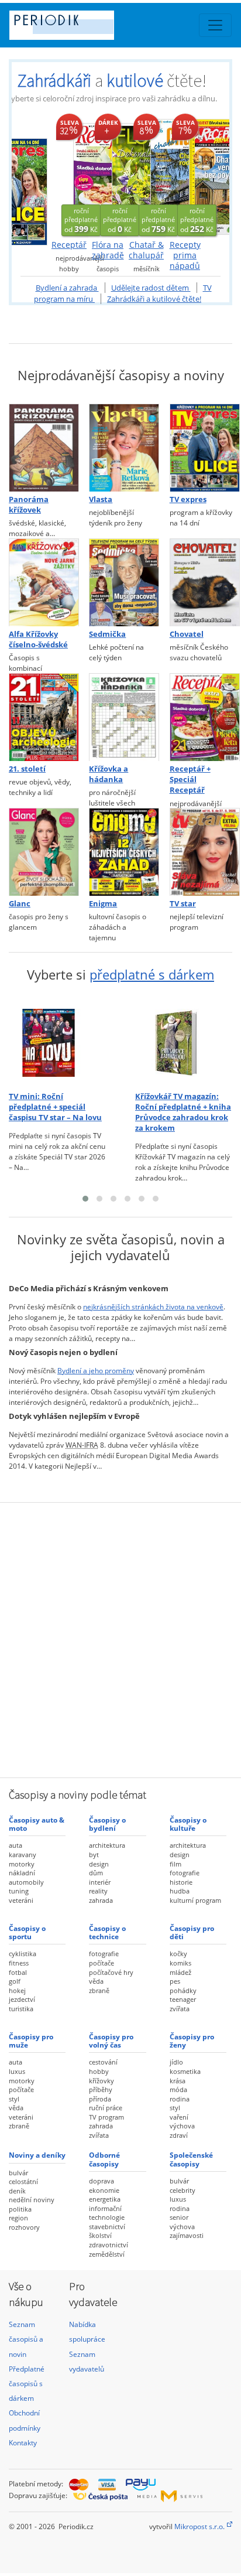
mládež (180, 1972)
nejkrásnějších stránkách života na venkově (153, 1307)
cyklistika (23, 1954)
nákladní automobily (26, 1877)
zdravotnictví (109, 2245)
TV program (106, 2117)
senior (179, 2217)
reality (98, 1891)
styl (14, 2099)
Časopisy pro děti (192, 1932)
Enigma (103, 904)
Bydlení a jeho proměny (96, 1371)
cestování (103, 2062)
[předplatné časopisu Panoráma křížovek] (40, 448)
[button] (85, 1199)
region (18, 2218)
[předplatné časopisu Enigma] (120, 853)
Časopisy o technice (107, 1932)
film (175, 1864)
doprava (101, 2181)
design (99, 1864)
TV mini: (55, 1107)
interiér (100, 1882)
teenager (183, 1999)
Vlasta (101, 499)
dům (96, 1873)
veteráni (21, 1900)
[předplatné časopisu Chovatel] (201, 583)
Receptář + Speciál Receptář (190, 780)
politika (20, 2209)
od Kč (81, 220)
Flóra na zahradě (108, 250)
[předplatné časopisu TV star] (201, 853)
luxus (17, 2071)
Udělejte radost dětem (151, 288)
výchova (182, 2126)
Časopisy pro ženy (192, 2041)
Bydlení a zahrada (67, 288)
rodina (180, 2099)
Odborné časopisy (104, 2159)
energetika (105, 2199)
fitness (19, 1963)
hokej (17, 1990)
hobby (99, 2071)
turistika (21, 2009)
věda (96, 1981)
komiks (180, 1963)
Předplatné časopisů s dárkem (27, 2384)
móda (178, 2089)
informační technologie (107, 2213)
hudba (180, 1891)
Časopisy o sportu (27, 1932)
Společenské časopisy (191, 2159)
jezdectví (22, 1999)
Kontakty (23, 2443)
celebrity (183, 2190)
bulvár (18, 2173)
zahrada (101, 1900)
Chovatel (187, 634)
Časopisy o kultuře (188, 1824)
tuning (19, 1891)
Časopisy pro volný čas (111, 2041)
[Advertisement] (120, 1639)
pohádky (183, 1990)
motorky (22, 1864)
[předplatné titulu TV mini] (57, 1043)
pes (175, 1981)
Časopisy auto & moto (37, 1824)
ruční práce (106, 2108)
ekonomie (104, 2190)
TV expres (188, 499)
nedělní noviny (32, 2200)
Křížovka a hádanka (109, 774)
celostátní (23, 2181)
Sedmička (107, 634)
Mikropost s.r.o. (199, 2526)
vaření (179, 2117)
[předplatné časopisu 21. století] (40, 718)
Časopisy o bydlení (107, 1824)
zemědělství (107, 2254)
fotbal (18, 1972)
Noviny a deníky (37, 2155)
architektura (107, 1845)
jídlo (176, 2062)
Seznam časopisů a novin (26, 2339)
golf (15, 1981)
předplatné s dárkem (152, 975)
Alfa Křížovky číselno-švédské (38, 639)
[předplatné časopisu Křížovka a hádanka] (120, 718)
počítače (101, 1963)
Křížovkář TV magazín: (183, 1113)
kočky (178, 1954)
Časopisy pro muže (31, 2041)
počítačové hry (111, 1972)
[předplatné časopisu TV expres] (201, 448)
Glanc (20, 904)
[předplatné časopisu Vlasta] (120, 448)
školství (100, 2235)
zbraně (99, 1990)
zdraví (179, 2135)
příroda (100, 2099)
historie (181, 1882)
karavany (23, 1855)
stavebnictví (107, 2227)
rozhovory (24, 2227)
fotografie (185, 1873)
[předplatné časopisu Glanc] (40, 853)
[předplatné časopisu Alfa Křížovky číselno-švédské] (40, 583)
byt (94, 1855)
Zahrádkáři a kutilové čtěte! (154, 299)
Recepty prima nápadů (185, 255)
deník (17, 2191)
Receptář (69, 245)
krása (178, 2081)
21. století (27, 769)
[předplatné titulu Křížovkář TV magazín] (184, 1043)
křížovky (101, 2081)
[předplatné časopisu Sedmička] (120, 583)
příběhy (101, 2089)
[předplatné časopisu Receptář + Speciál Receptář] (201, 718)
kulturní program (195, 1900)
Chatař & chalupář (146, 250)
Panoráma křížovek (29, 505)
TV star (183, 904)
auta (16, 1845)
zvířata (180, 2009)
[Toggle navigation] (215, 25)
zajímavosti (187, 2235)
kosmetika (185, 2071)
